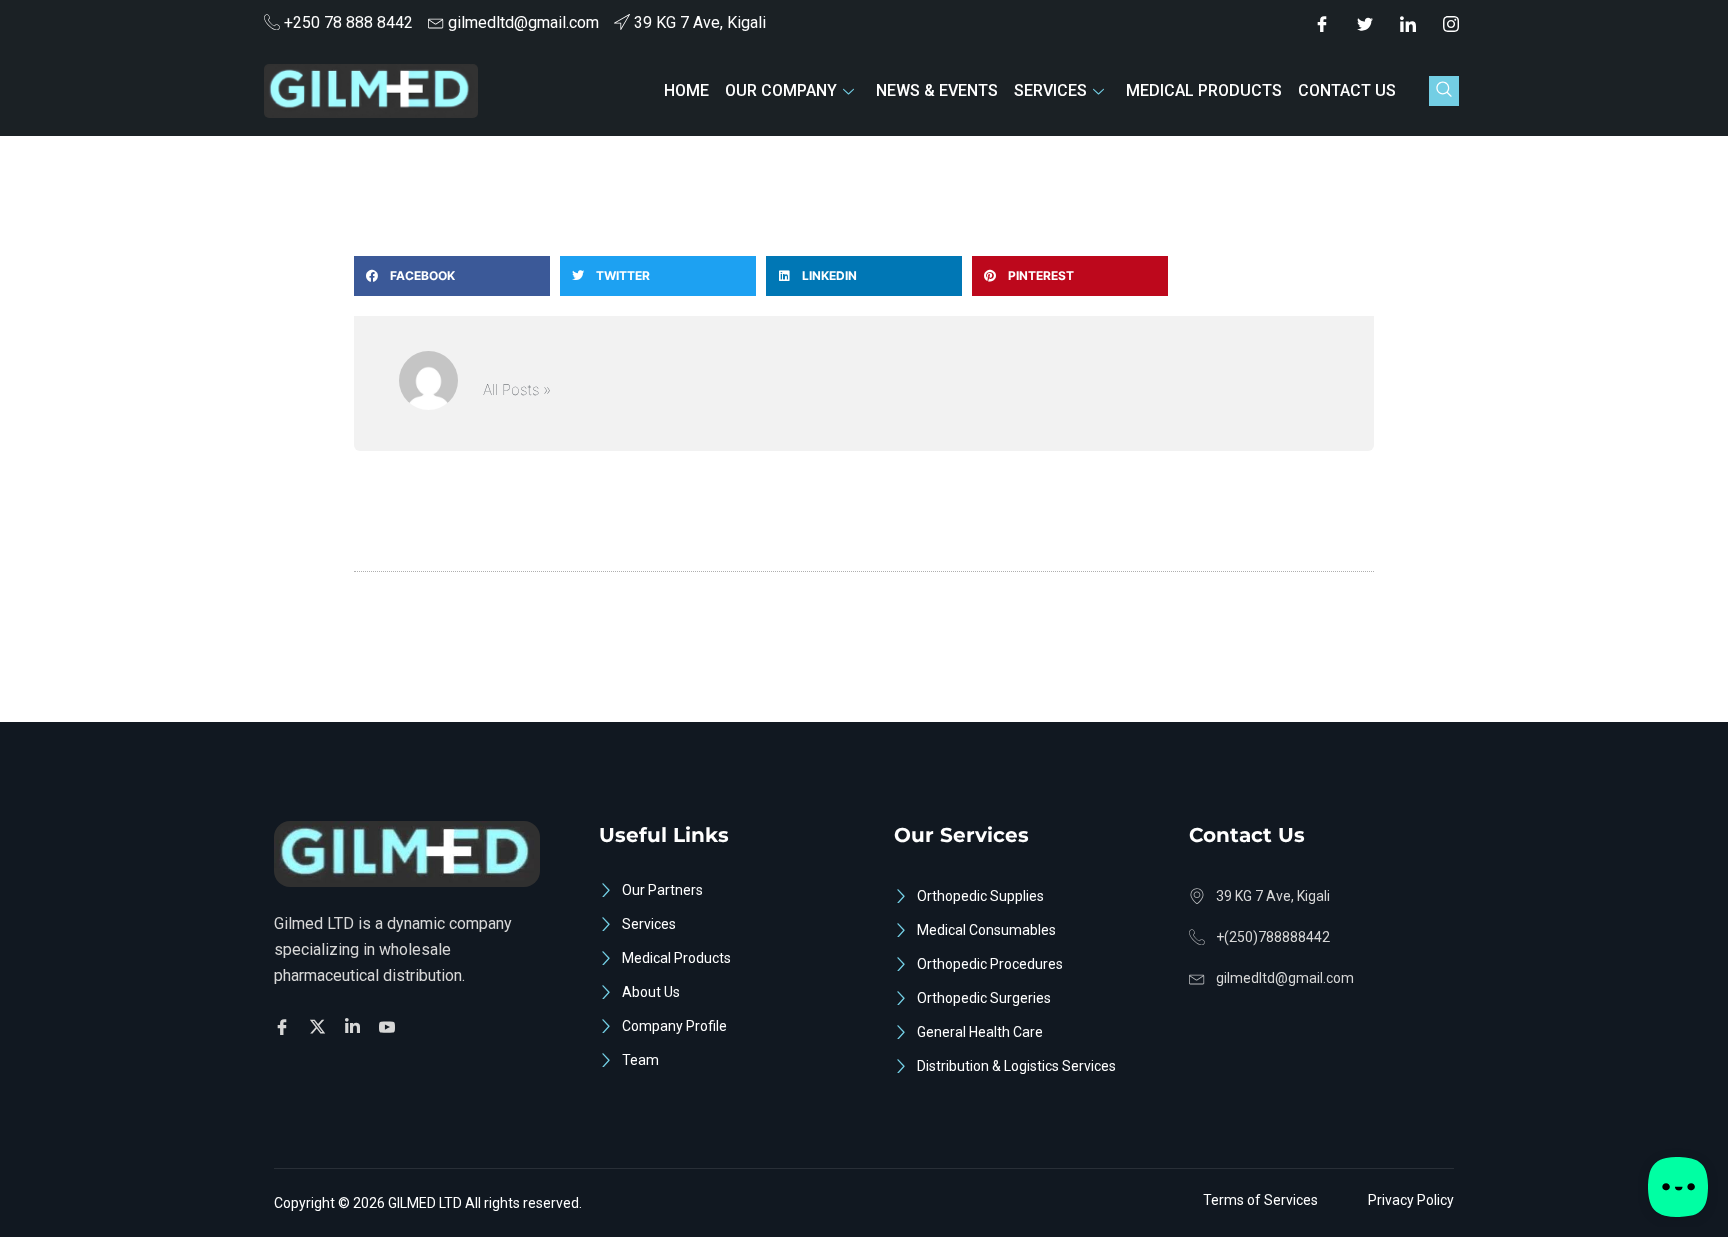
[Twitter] (1365, 23)
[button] (1444, 91)
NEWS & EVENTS (937, 90)
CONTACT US (1347, 90)
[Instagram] (1451, 23)
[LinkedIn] (1408, 23)
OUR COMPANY (781, 90)
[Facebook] (1322, 23)
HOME (686, 90)
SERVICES (1050, 90)
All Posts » (517, 389)
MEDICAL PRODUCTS (1204, 90)
